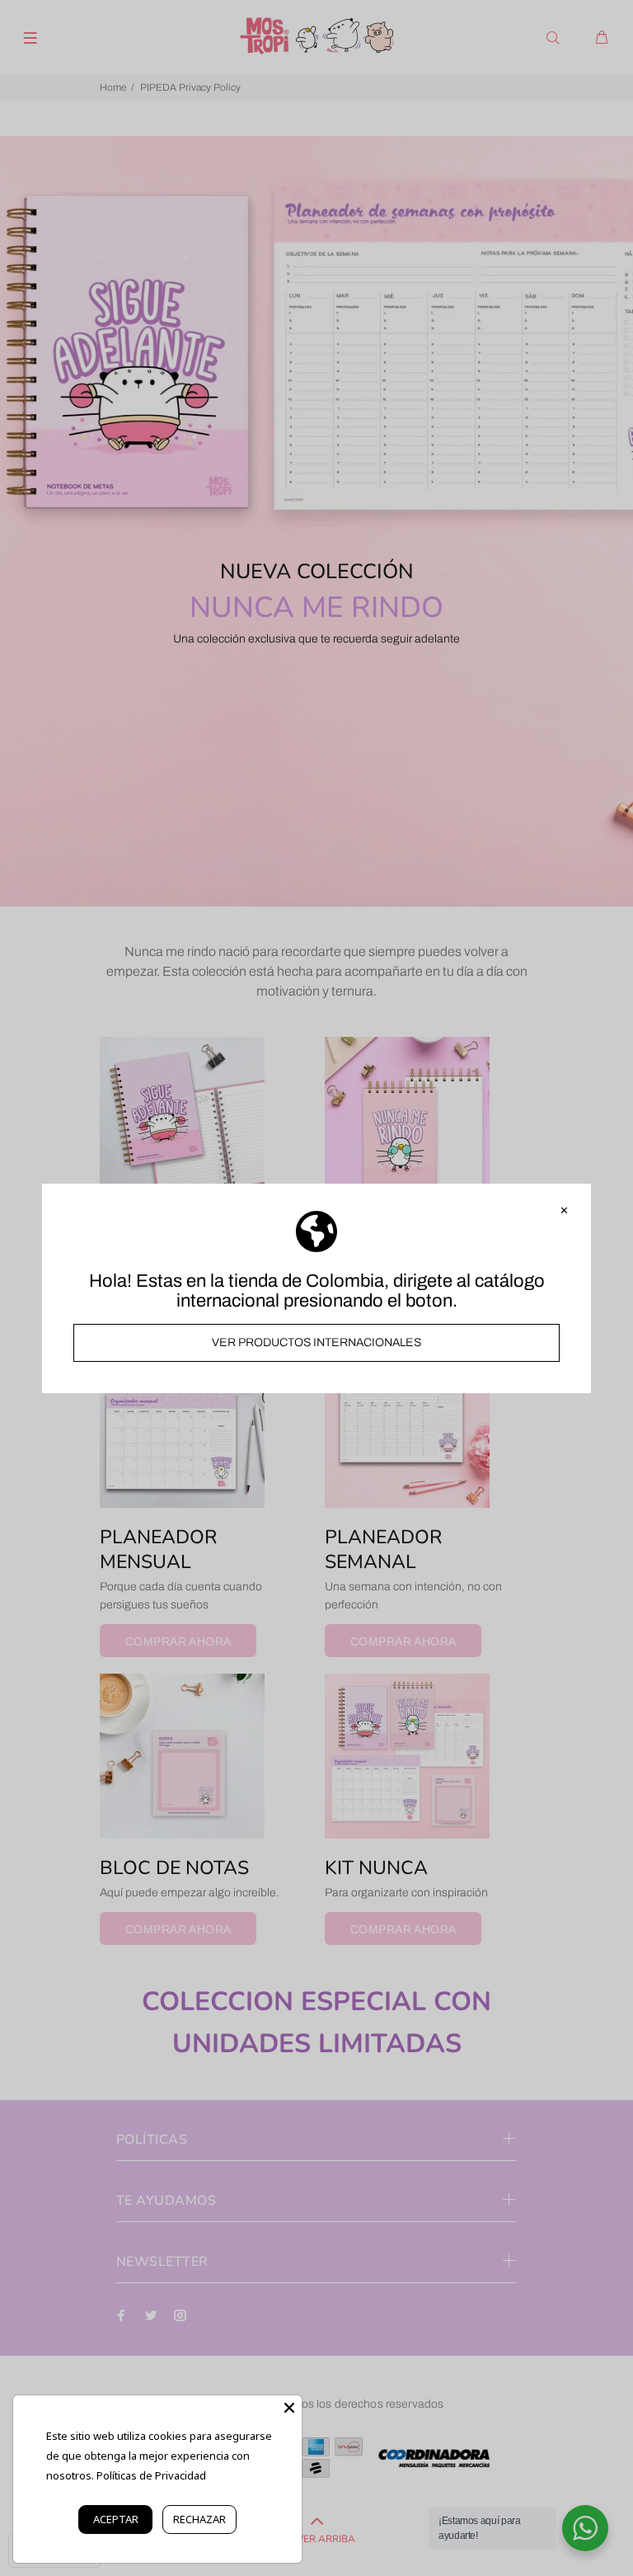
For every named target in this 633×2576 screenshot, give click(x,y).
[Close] (289, 2408)
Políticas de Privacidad (151, 2475)
